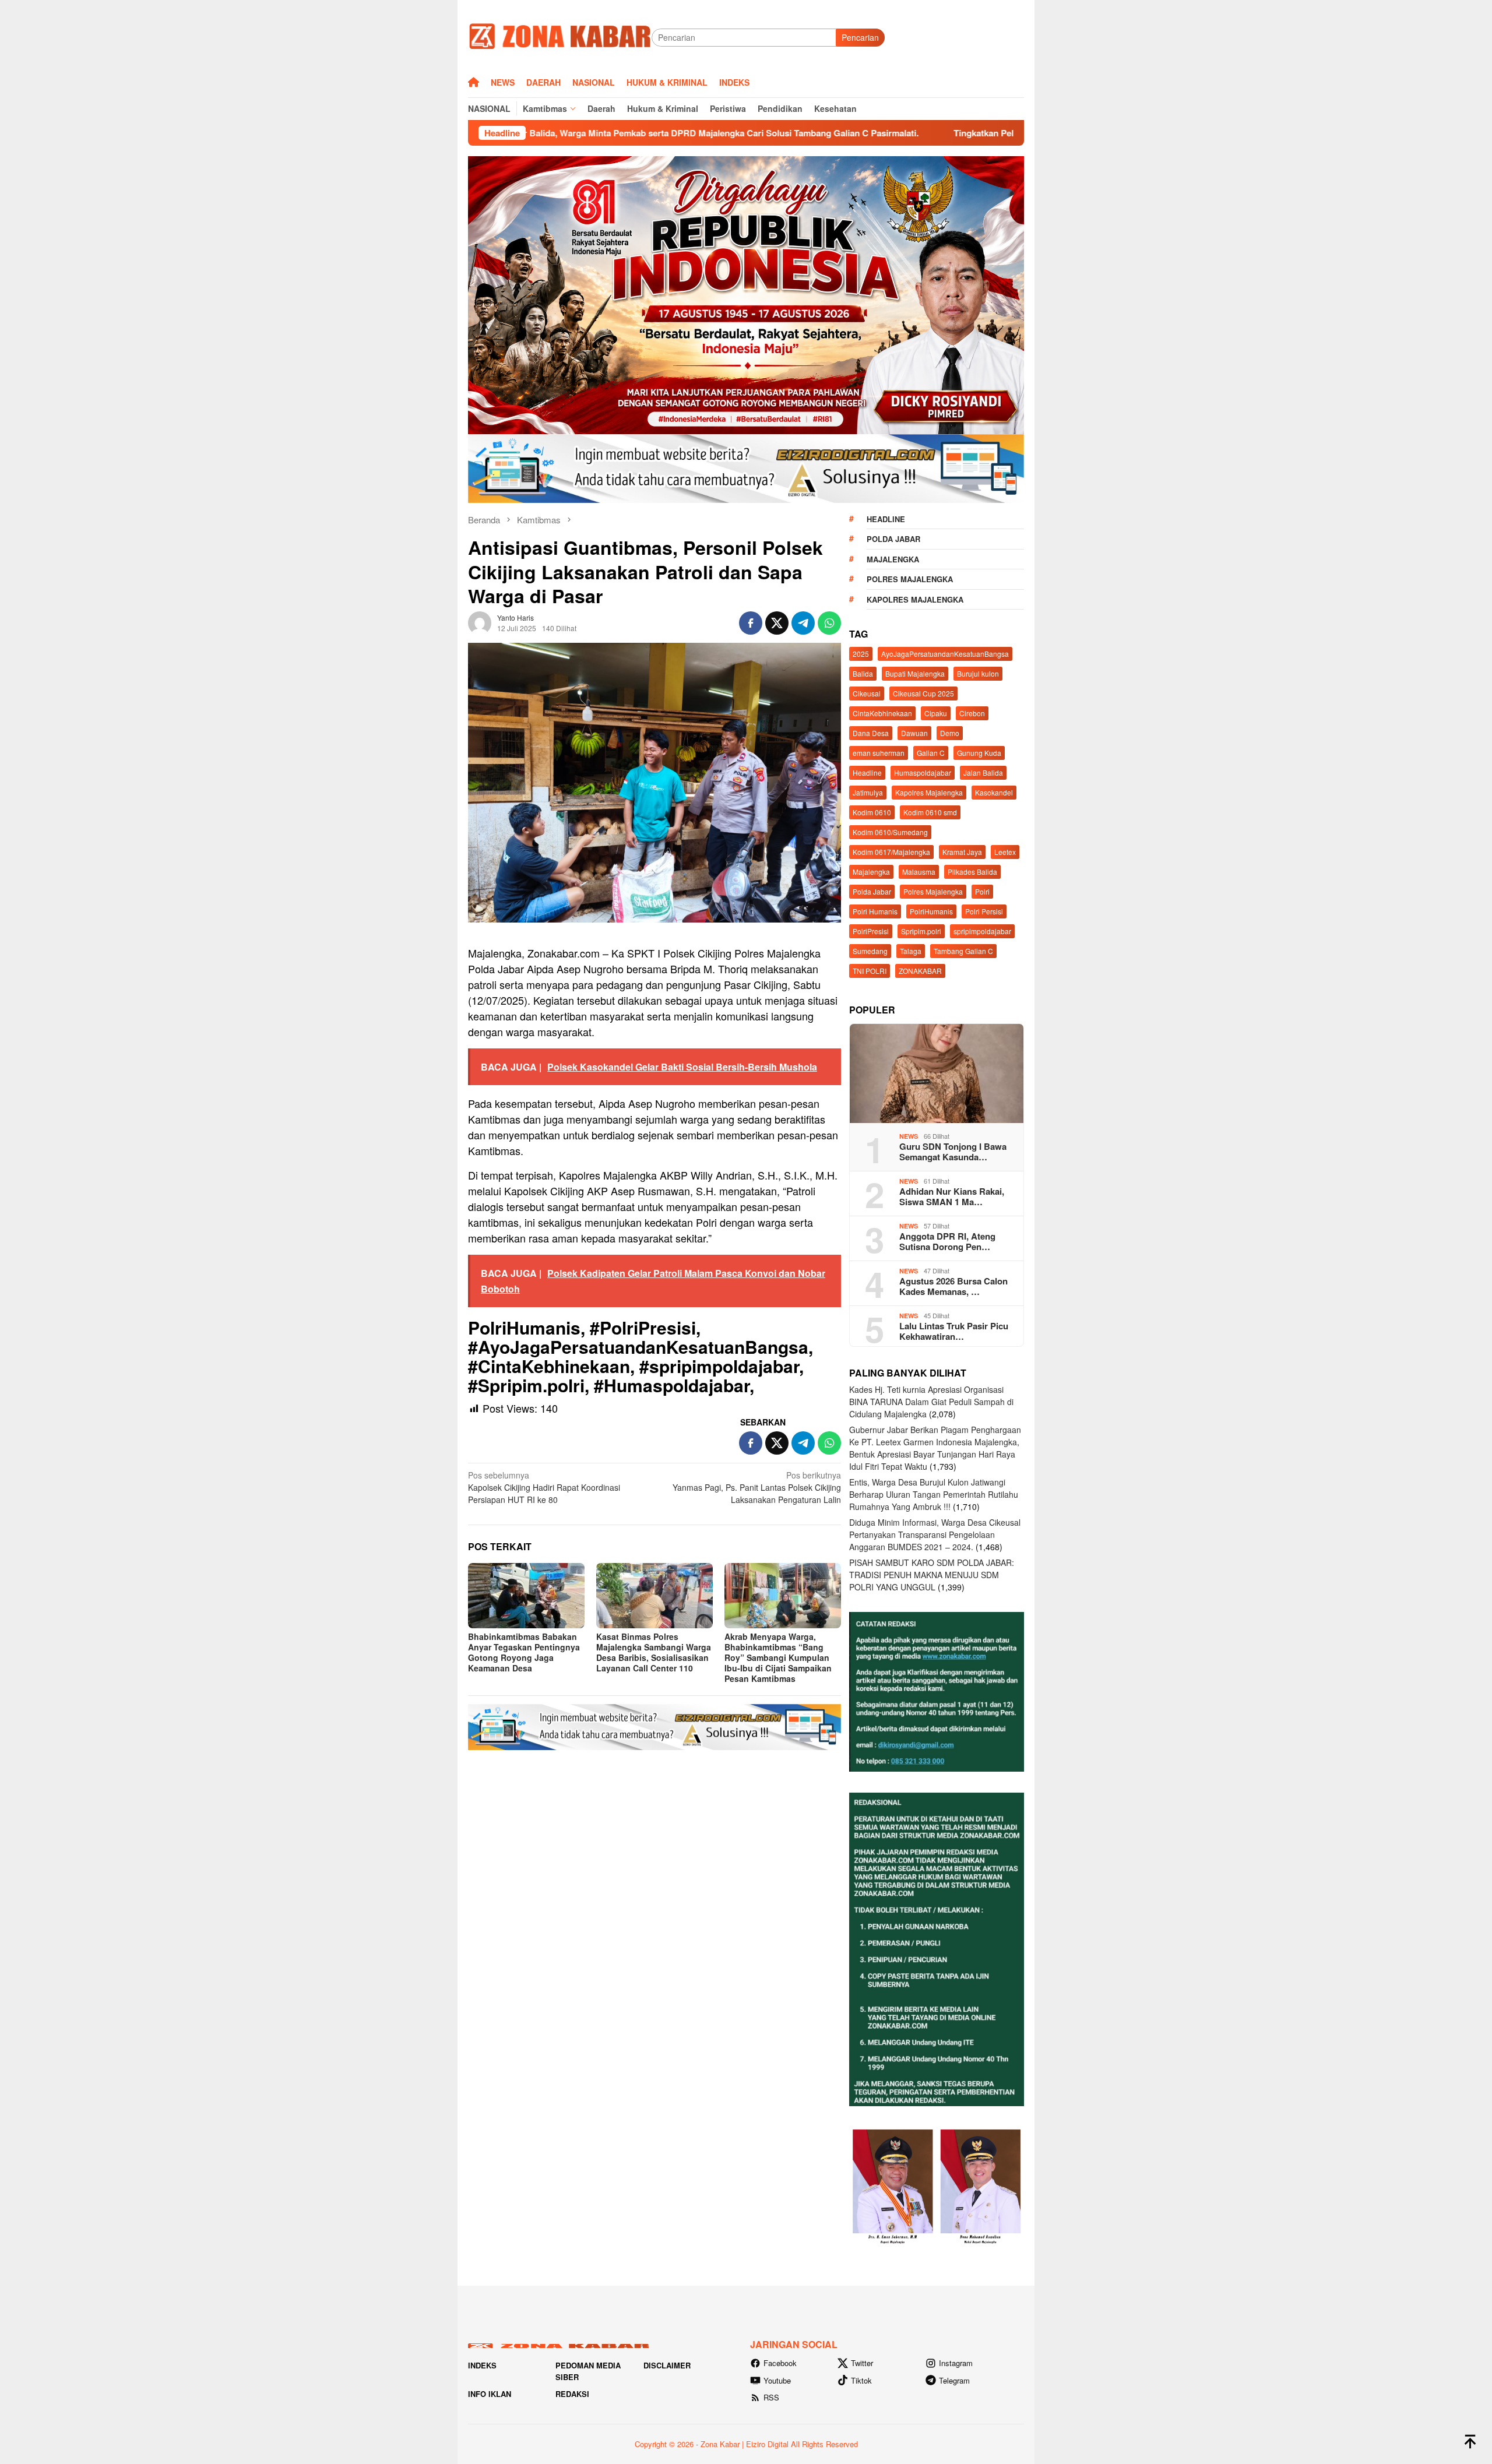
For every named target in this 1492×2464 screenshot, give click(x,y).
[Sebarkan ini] (751, 623)
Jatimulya (868, 792)
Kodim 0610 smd (930, 812)
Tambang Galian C (963, 951)
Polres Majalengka (910, 579)
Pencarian (860, 37)
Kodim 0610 (872, 812)
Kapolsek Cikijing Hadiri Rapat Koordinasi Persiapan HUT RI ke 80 (544, 1487)
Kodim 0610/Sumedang (890, 832)
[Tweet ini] (777, 623)
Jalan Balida (983, 772)
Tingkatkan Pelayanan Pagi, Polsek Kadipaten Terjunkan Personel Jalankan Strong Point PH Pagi (966, 133)
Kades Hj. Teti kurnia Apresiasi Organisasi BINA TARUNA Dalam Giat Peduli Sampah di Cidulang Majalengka (931, 1402)
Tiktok (861, 2380)
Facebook (780, 2363)
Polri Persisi (984, 911)
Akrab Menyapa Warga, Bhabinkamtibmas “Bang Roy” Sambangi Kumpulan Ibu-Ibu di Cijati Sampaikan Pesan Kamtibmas (778, 1657)
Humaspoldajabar (923, 772)
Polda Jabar (893, 539)
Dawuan (914, 733)
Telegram (954, 2380)
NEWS (909, 1136)
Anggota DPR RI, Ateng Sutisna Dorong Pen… (947, 1241)
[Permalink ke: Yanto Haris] (480, 621)
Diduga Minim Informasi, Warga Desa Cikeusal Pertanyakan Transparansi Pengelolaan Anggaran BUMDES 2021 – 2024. (935, 1534)
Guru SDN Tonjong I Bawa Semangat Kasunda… (953, 1152)
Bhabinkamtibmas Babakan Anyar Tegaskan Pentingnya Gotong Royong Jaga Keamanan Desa (524, 1652)
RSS (771, 2397)
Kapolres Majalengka (915, 599)
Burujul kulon (978, 673)
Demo (950, 733)
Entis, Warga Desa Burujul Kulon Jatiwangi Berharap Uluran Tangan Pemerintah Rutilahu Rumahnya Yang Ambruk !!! (934, 1494)
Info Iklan (490, 2394)
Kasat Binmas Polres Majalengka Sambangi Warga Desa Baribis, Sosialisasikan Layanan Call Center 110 (654, 1652)
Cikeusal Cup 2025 (923, 693)
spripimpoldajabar (982, 931)
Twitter (862, 2363)
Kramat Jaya (962, 852)
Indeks (482, 2365)
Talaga (911, 951)
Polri (982, 891)
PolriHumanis (931, 911)
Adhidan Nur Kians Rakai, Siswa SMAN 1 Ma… (952, 1196)
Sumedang (870, 951)
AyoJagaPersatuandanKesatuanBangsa (945, 654)
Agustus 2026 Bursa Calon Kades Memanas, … (953, 1286)
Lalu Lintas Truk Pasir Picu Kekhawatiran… (954, 1331)
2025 (861, 654)
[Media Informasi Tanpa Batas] (560, 36)
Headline (886, 519)
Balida (863, 673)
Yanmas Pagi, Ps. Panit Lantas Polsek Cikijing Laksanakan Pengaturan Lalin (757, 1487)
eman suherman (879, 753)
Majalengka (893, 559)
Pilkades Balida (972, 872)
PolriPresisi (871, 931)
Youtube (777, 2380)
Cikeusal (867, 693)
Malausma (919, 872)
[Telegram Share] (803, 623)
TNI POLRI (870, 971)
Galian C (931, 753)
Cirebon (972, 713)
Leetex (1005, 852)
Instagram (956, 2363)
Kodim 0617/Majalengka (891, 852)
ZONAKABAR (920, 971)
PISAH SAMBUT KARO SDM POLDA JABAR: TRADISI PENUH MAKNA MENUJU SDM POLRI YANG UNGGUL (932, 1575)
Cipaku (936, 713)
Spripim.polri (921, 931)
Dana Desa (871, 733)
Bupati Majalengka (915, 673)
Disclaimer (667, 2365)
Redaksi (572, 2394)
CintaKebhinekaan (882, 713)
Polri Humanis (875, 911)
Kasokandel (994, 792)
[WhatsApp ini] (829, 623)
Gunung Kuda (979, 753)
